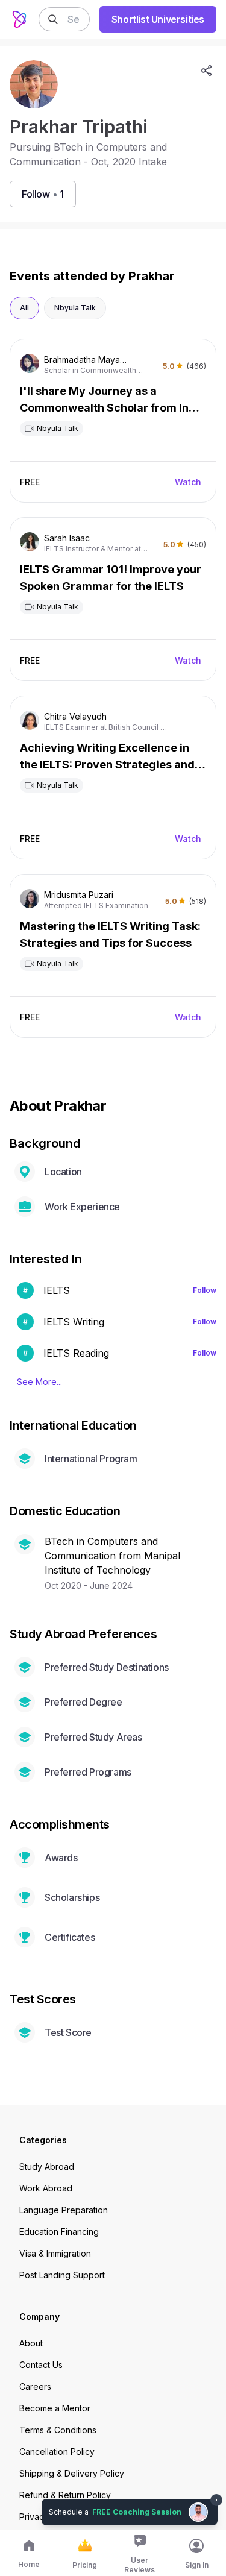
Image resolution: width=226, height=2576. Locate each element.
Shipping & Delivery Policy (72, 2473)
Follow (205, 1290)
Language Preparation (64, 2210)
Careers (35, 2386)
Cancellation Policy (57, 2452)
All (24, 308)
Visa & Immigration (55, 2253)
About (31, 2343)
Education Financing (59, 2232)
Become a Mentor (55, 2408)
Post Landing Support (62, 2275)
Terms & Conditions (58, 2430)
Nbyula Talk (75, 308)
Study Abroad (47, 2166)
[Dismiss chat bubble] (215, 2493)
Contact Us (41, 2365)
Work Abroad (46, 2188)
